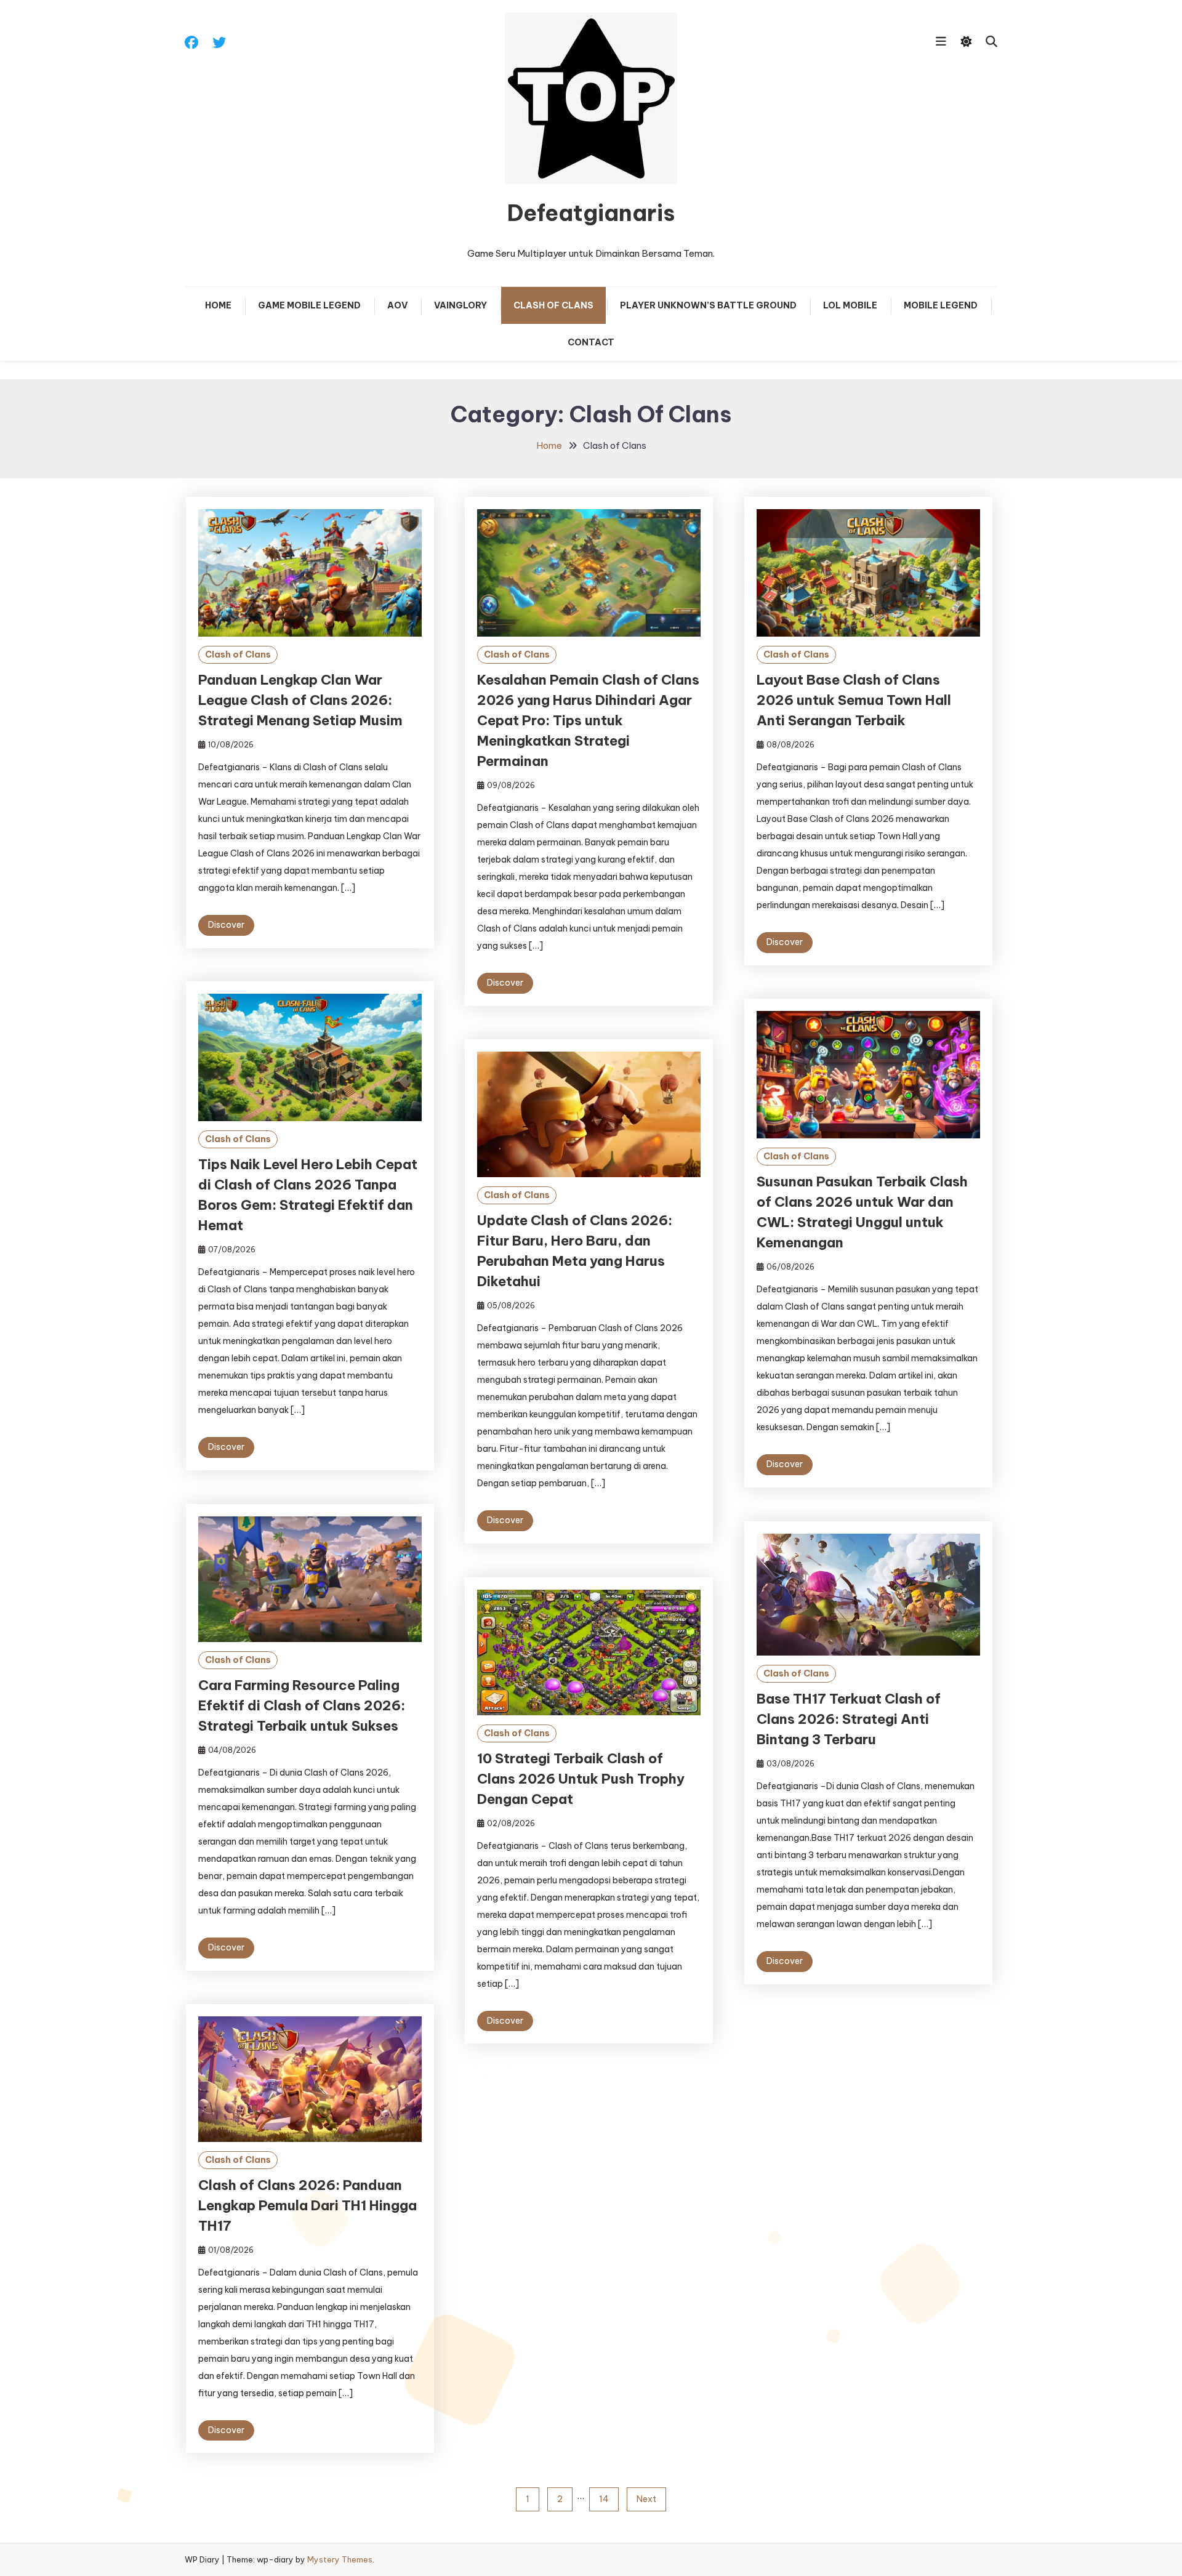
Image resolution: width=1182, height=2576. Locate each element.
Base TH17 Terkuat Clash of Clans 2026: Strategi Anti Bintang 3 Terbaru (849, 1719)
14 (604, 2499)
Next (646, 2499)
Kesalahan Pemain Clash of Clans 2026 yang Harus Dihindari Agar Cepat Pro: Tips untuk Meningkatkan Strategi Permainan (588, 720)
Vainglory (460, 305)
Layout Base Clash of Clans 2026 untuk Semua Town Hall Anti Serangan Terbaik (854, 700)
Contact (591, 342)
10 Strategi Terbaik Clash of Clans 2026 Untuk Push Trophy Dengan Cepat (581, 1779)
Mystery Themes (340, 2559)
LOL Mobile (850, 305)
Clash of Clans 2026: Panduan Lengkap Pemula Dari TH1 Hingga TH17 (308, 2205)
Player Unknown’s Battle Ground (708, 305)
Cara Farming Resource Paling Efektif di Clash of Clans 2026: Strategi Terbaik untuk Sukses (302, 1705)
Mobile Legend (941, 305)
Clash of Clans (553, 305)
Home (218, 305)
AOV (397, 305)
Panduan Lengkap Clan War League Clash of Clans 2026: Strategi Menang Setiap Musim (300, 700)
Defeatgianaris (591, 213)
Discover (226, 925)
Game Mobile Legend (309, 305)
